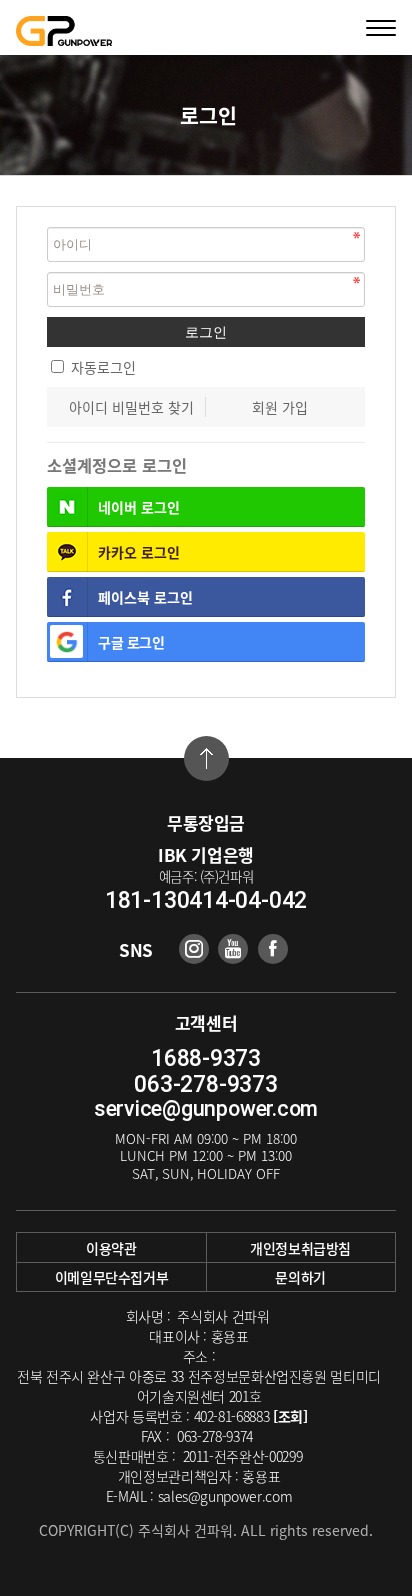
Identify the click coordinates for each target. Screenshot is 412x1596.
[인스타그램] (194, 949)
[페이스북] (273, 949)
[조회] (290, 1416)
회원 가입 (280, 407)
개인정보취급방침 (300, 1248)
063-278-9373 (205, 1084)
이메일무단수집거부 (112, 1277)
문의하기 (300, 1277)
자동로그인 (103, 367)
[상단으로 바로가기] (206, 758)
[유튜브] (233, 949)
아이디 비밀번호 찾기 (131, 407)
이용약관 (111, 1248)
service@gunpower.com (206, 1108)
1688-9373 (206, 1058)
